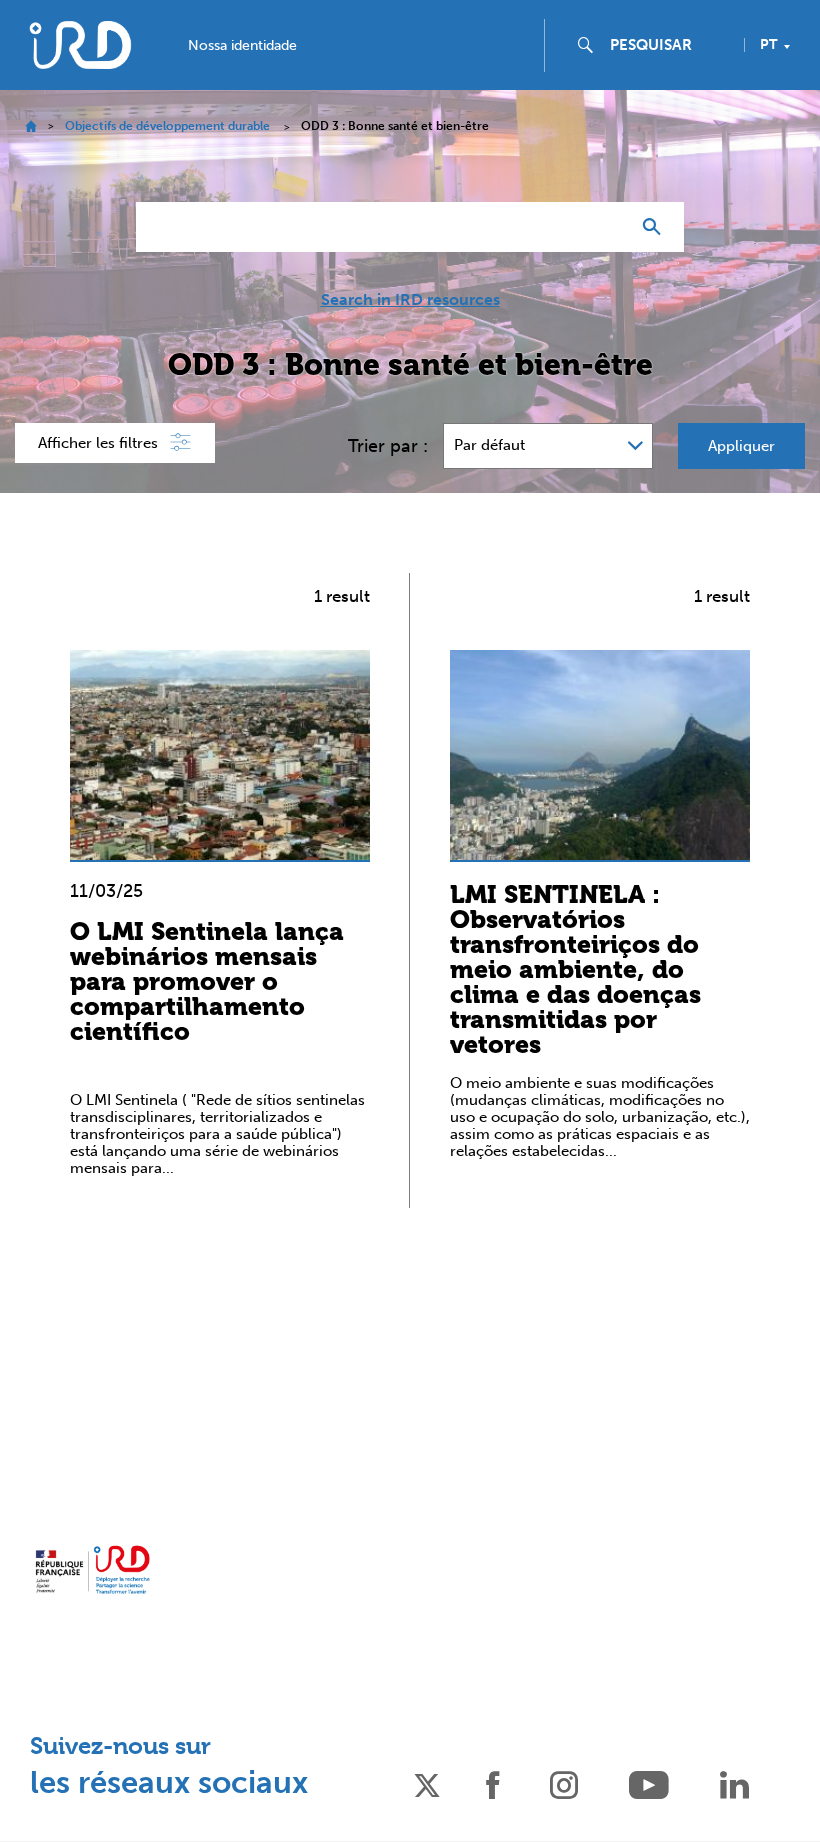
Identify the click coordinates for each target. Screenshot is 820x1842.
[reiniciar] (606, 227)
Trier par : (388, 446)
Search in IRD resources (410, 300)
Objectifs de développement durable (167, 126)
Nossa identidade (242, 46)
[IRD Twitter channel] (427, 1783)
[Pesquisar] (656, 227)
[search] (669, 45)
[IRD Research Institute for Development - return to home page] (92, 1570)
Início (30, 126)
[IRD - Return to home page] (80, 44)
